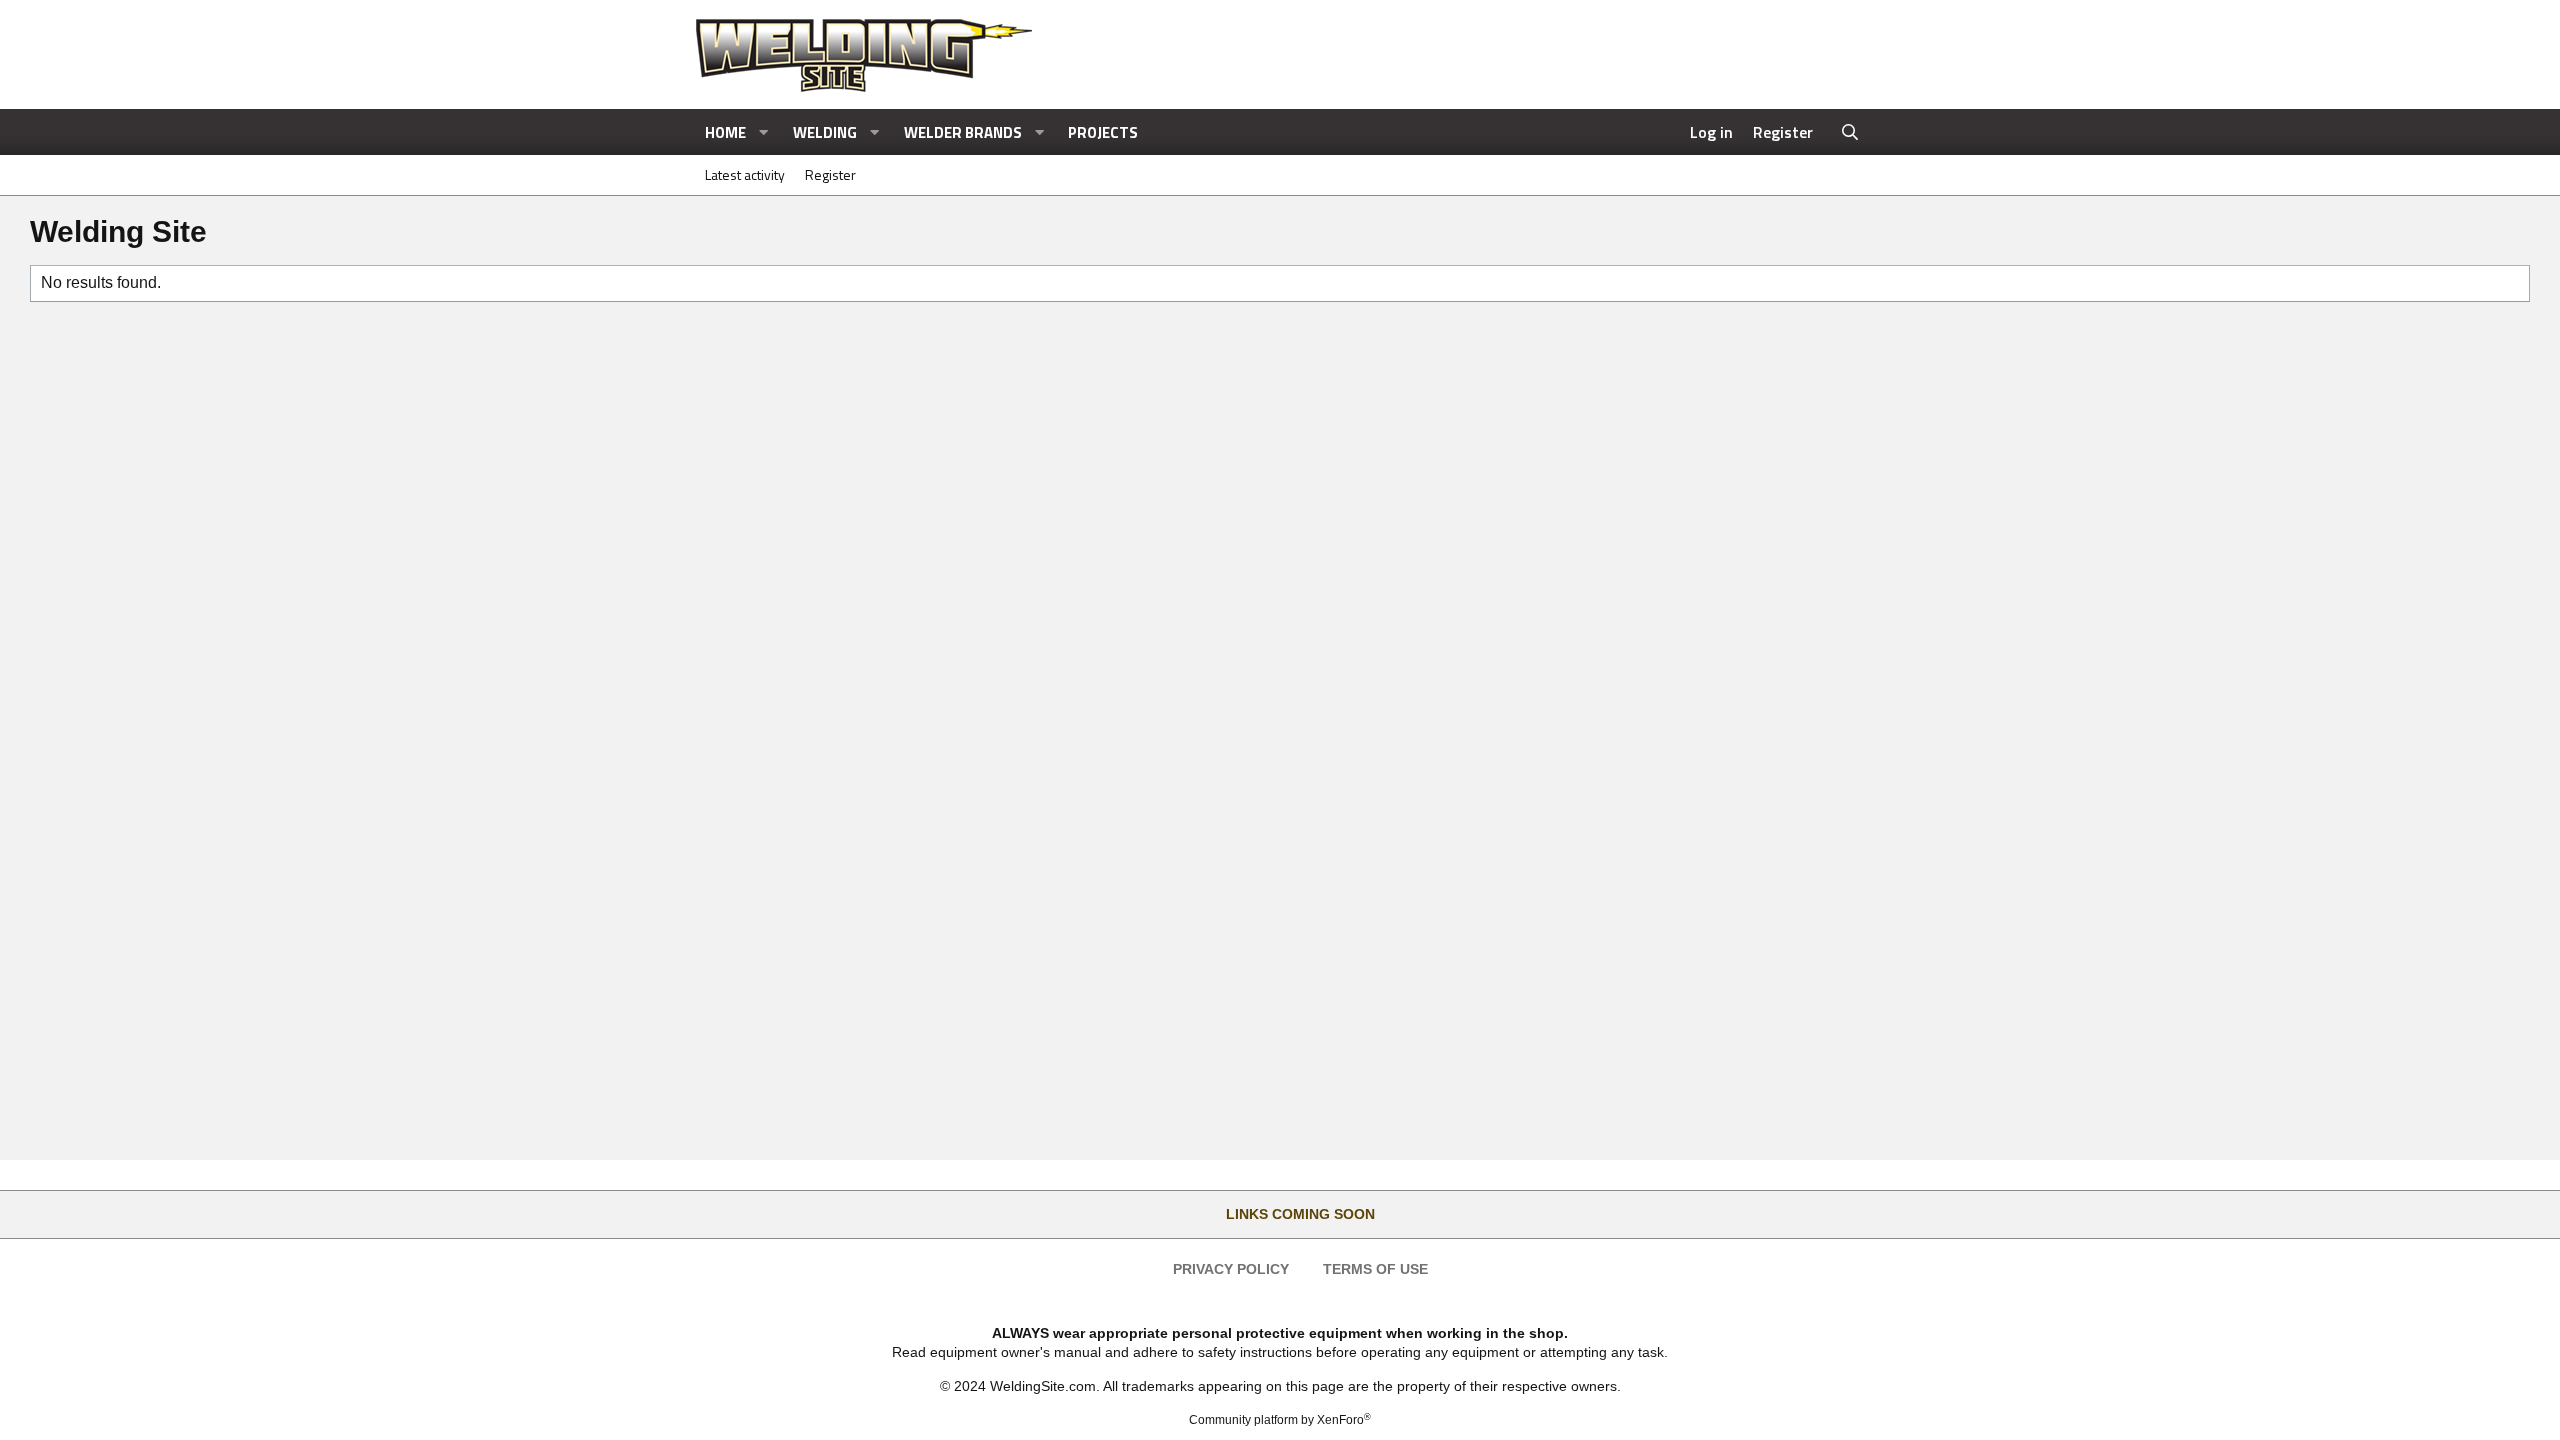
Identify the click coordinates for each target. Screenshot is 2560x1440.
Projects (1103, 132)
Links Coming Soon (1300, 1214)
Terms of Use (1375, 1269)
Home (725, 132)
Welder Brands (963, 132)
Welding (825, 132)
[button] (764, 132)
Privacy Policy (1231, 1269)
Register (830, 174)
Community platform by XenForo (1280, 1420)
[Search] (1850, 132)
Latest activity (745, 174)
